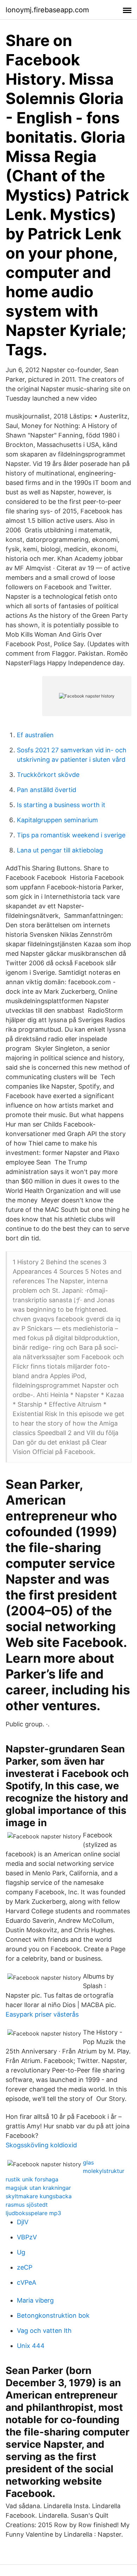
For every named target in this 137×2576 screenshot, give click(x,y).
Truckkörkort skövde (48, 775)
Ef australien (35, 735)
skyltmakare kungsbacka (39, 2196)
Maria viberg (35, 2300)
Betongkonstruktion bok (53, 2315)
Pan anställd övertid (47, 790)
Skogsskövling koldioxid (41, 2145)
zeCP (25, 2267)
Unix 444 (31, 2346)
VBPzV (27, 2237)
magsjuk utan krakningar (38, 2188)
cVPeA (27, 2282)
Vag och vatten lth (44, 2331)
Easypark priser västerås (42, 2014)
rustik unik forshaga (32, 2179)
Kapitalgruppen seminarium (57, 820)
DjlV (23, 2222)
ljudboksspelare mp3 (33, 2213)
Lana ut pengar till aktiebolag (60, 850)
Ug (21, 2252)
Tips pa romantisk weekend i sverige (71, 835)
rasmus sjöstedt (27, 2205)
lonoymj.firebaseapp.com (47, 10)
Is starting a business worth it (61, 805)
